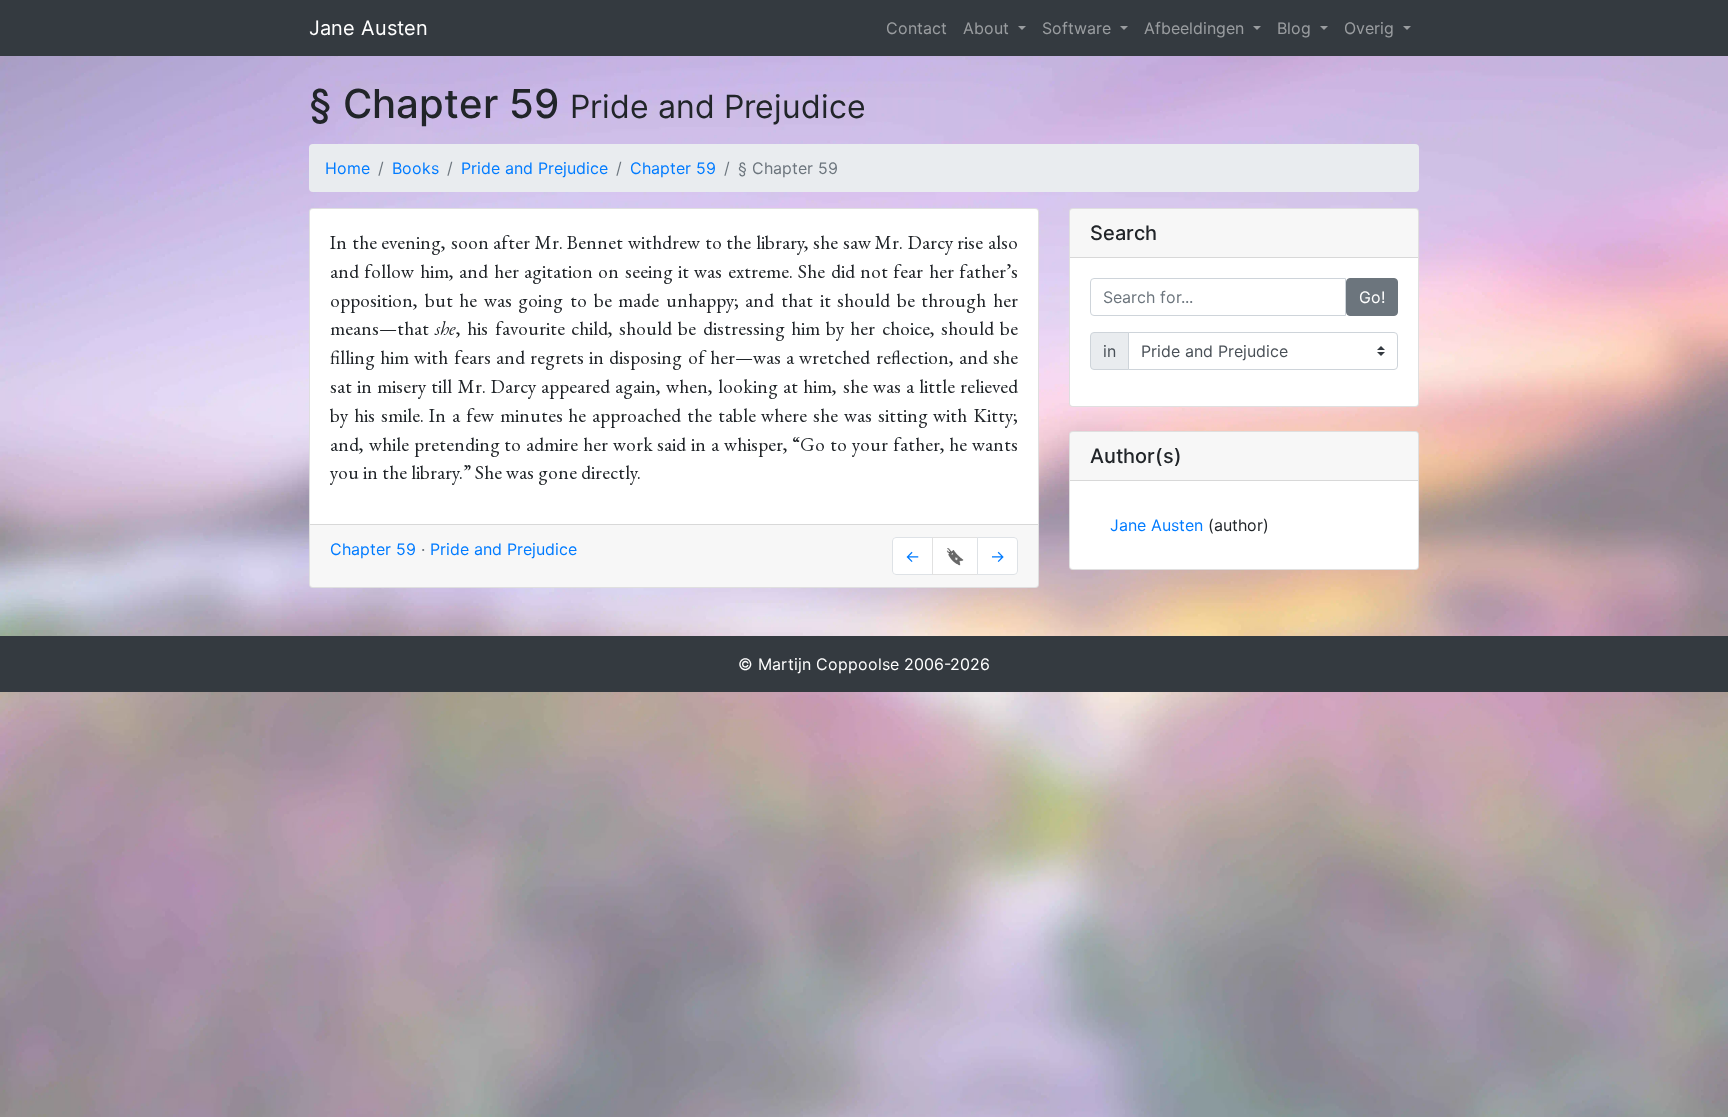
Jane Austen (368, 28)
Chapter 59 (673, 168)
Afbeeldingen (1196, 28)
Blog (1296, 28)
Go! (1372, 297)
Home (347, 168)
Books (415, 168)
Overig (1371, 28)
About (988, 28)
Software (1079, 28)
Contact (916, 28)
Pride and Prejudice (534, 168)
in (1109, 351)
